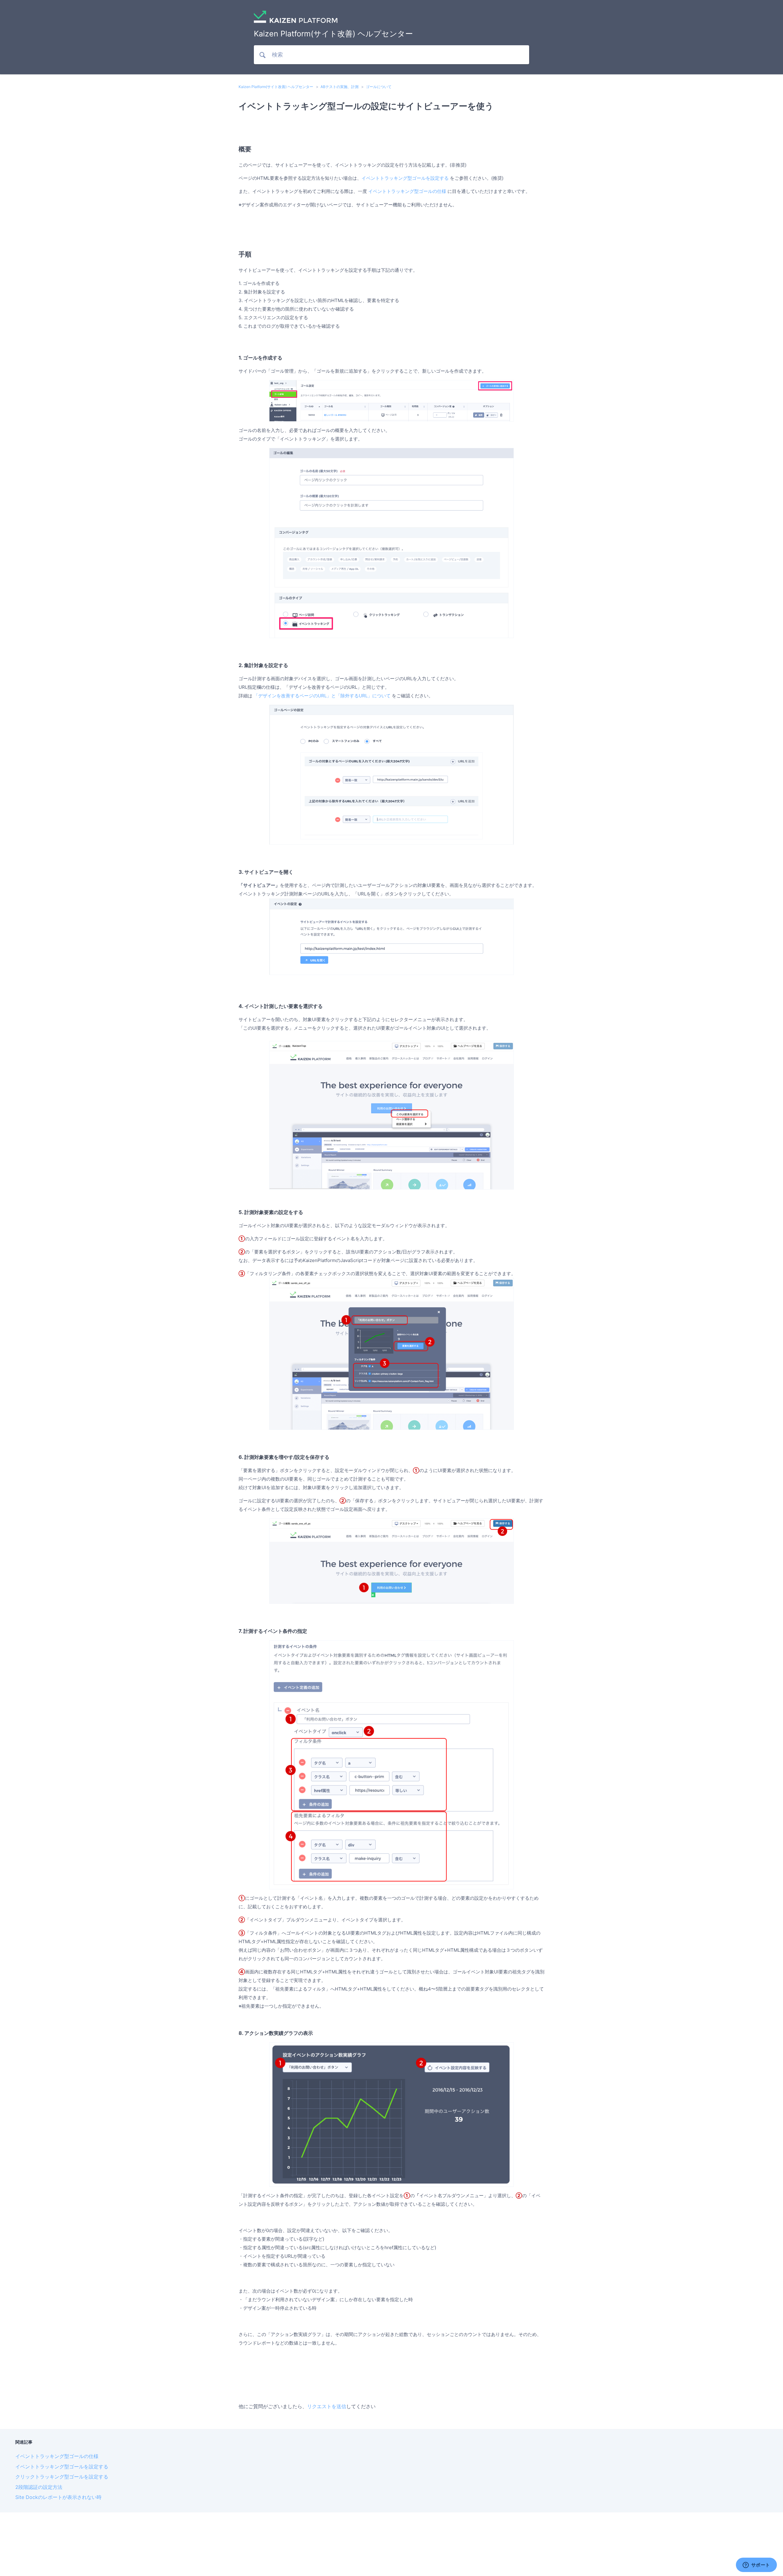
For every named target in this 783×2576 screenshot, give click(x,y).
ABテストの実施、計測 (340, 87)
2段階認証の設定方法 (39, 2487)
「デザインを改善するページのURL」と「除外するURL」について (322, 696)
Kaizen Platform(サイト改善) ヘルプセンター (276, 87)
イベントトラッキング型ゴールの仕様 (407, 191)
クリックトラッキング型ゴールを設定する (62, 2477)
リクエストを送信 (327, 2406)
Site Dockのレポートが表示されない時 (58, 2497)
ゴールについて (379, 87)
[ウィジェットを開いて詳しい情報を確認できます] (756, 2565)
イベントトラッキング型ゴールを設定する (405, 178)
